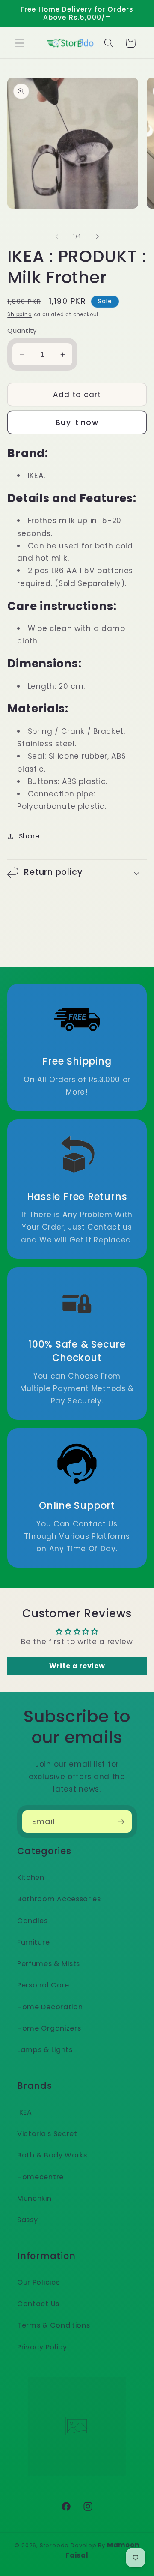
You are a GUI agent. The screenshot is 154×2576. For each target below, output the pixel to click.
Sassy (27, 2220)
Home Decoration (50, 2007)
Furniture (33, 1942)
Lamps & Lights (45, 2050)
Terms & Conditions (53, 2325)
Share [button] (29, 836)
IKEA (25, 2112)
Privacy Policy (42, 2347)
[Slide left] (57, 236)
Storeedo (54, 2545)
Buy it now (77, 422)
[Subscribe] (121, 1822)
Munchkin (34, 2198)
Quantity (22, 331)
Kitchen (31, 1877)
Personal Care (43, 1985)
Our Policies (38, 2282)
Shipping (19, 314)
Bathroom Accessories (59, 1899)
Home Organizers (49, 2028)
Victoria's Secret (47, 2134)
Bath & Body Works (52, 2155)
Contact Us (38, 2304)
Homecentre (40, 2177)
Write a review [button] (77, 1666)
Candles (33, 1921)
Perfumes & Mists (49, 1964)
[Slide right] (97, 236)
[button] (20, 43)
